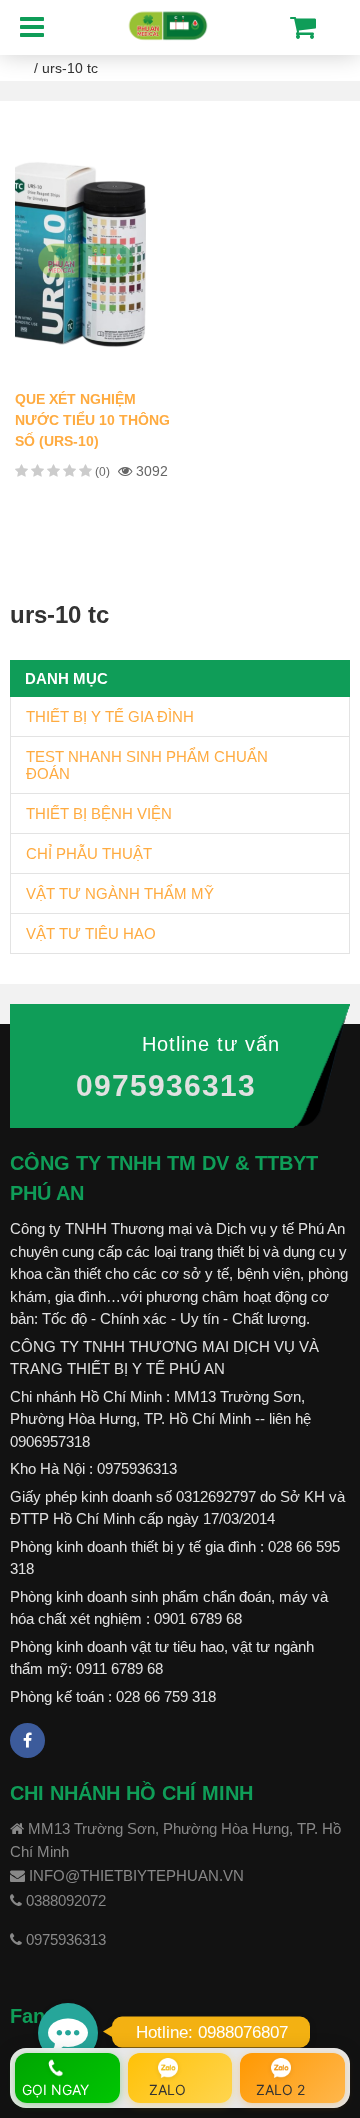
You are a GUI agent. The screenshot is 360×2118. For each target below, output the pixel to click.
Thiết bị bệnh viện (99, 813)
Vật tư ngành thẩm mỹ (120, 893)
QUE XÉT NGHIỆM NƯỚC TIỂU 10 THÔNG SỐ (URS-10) (92, 420)
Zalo (167, 2089)
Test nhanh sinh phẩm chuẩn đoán (147, 765)
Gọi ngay (55, 2089)
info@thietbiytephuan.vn (136, 1875)
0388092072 (66, 1900)
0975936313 (166, 1085)
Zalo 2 (280, 2089)
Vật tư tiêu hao (91, 933)
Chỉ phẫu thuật (89, 853)
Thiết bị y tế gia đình (110, 716)
